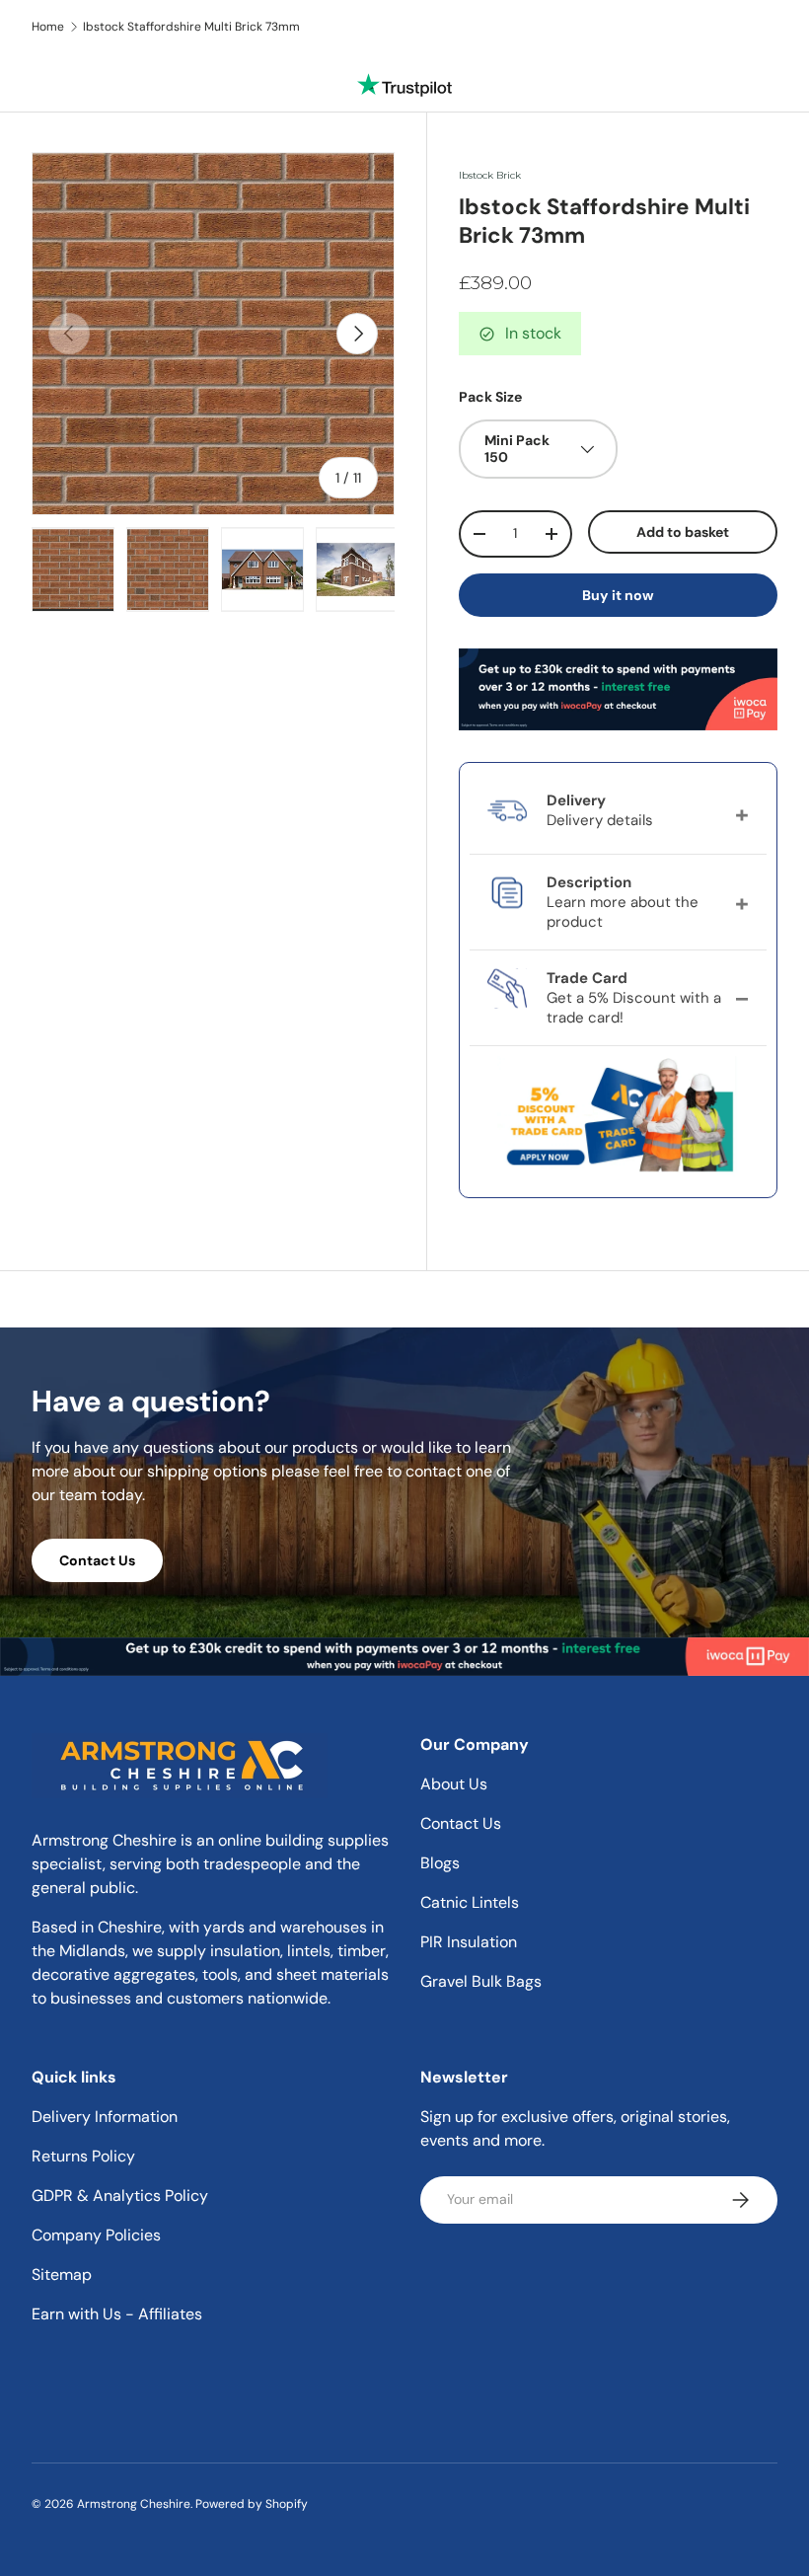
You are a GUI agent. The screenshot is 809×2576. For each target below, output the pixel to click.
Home (48, 27)
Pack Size (490, 397)
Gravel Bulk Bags (481, 1981)
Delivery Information (105, 2117)
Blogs (440, 1863)
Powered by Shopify (252, 2504)
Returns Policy (83, 2156)
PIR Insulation (469, 1942)
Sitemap (62, 2274)
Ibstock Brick (490, 175)
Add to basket (683, 532)
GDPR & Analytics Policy (120, 2196)
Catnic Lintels (470, 1902)
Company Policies (96, 2235)
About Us (454, 1784)
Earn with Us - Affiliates (117, 2314)
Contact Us (97, 1560)
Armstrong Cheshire (134, 2504)
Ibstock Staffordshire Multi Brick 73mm (191, 27)
